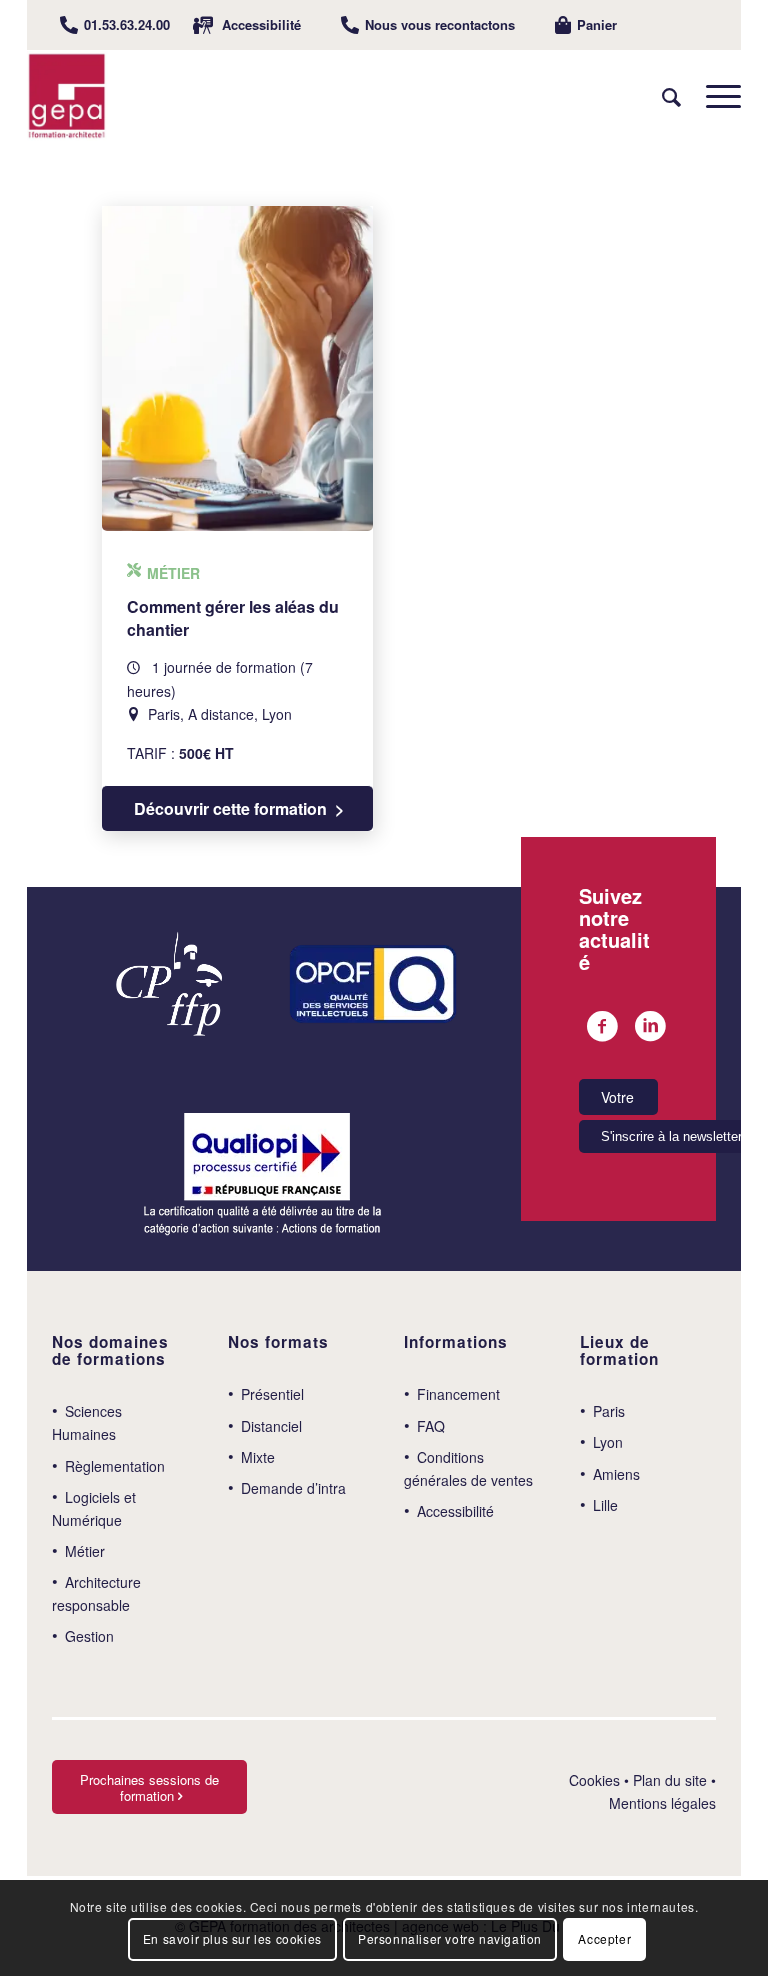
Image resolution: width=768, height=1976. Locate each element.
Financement (458, 1394)
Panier (597, 24)
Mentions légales (662, 1803)
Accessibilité (261, 24)
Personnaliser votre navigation (450, 1938)
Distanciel (271, 1426)
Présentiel (272, 1394)
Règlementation (115, 1466)
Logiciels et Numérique (94, 1508)
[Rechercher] (661, 96)
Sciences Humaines (87, 1422)
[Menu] (713, 96)
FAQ (431, 1426)
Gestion (89, 1636)
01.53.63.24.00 (127, 24)
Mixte (258, 1457)
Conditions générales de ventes (468, 1468)
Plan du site (670, 1780)
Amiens (616, 1474)
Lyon (608, 1442)
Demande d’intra (293, 1488)
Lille (605, 1505)
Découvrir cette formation (230, 808)
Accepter (604, 1938)
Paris (609, 1411)
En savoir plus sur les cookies (232, 1938)
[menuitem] (115, 25)
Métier (85, 1551)
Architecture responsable (96, 1593)
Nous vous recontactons (440, 24)
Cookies (594, 1780)
